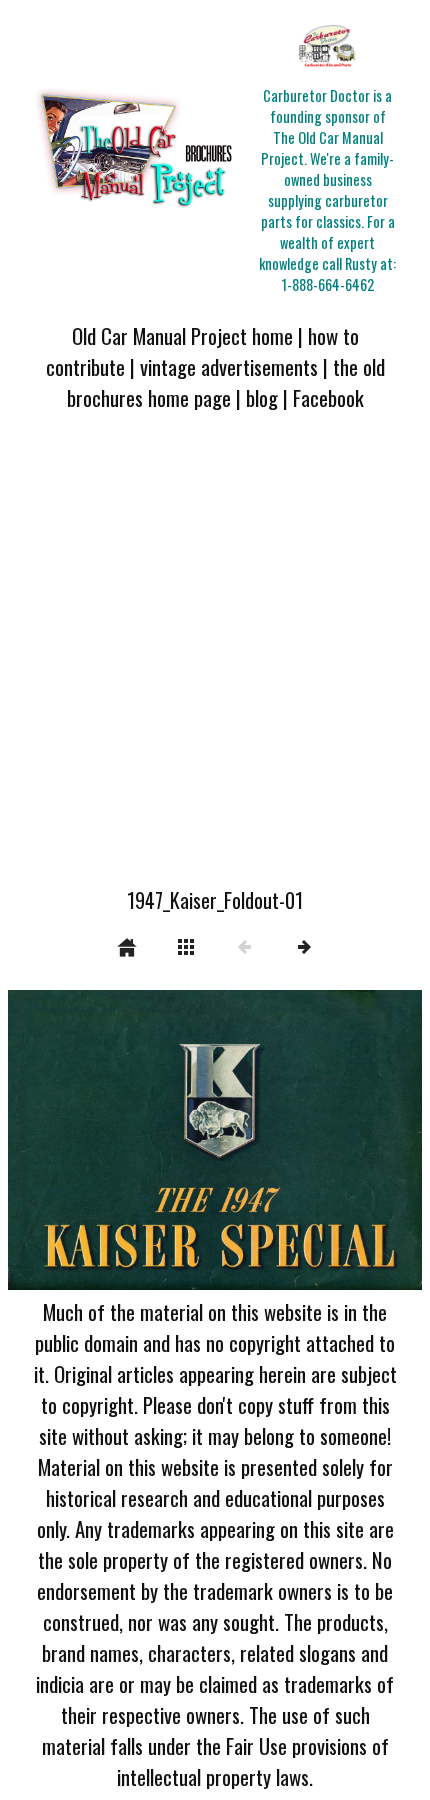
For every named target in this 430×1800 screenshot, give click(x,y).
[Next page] (298, 1140)
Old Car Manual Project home (182, 335)
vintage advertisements (229, 366)
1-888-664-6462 (328, 284)
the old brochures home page (226, 382)
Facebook (328, 397)
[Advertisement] (215, 661)
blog (262, 397)
